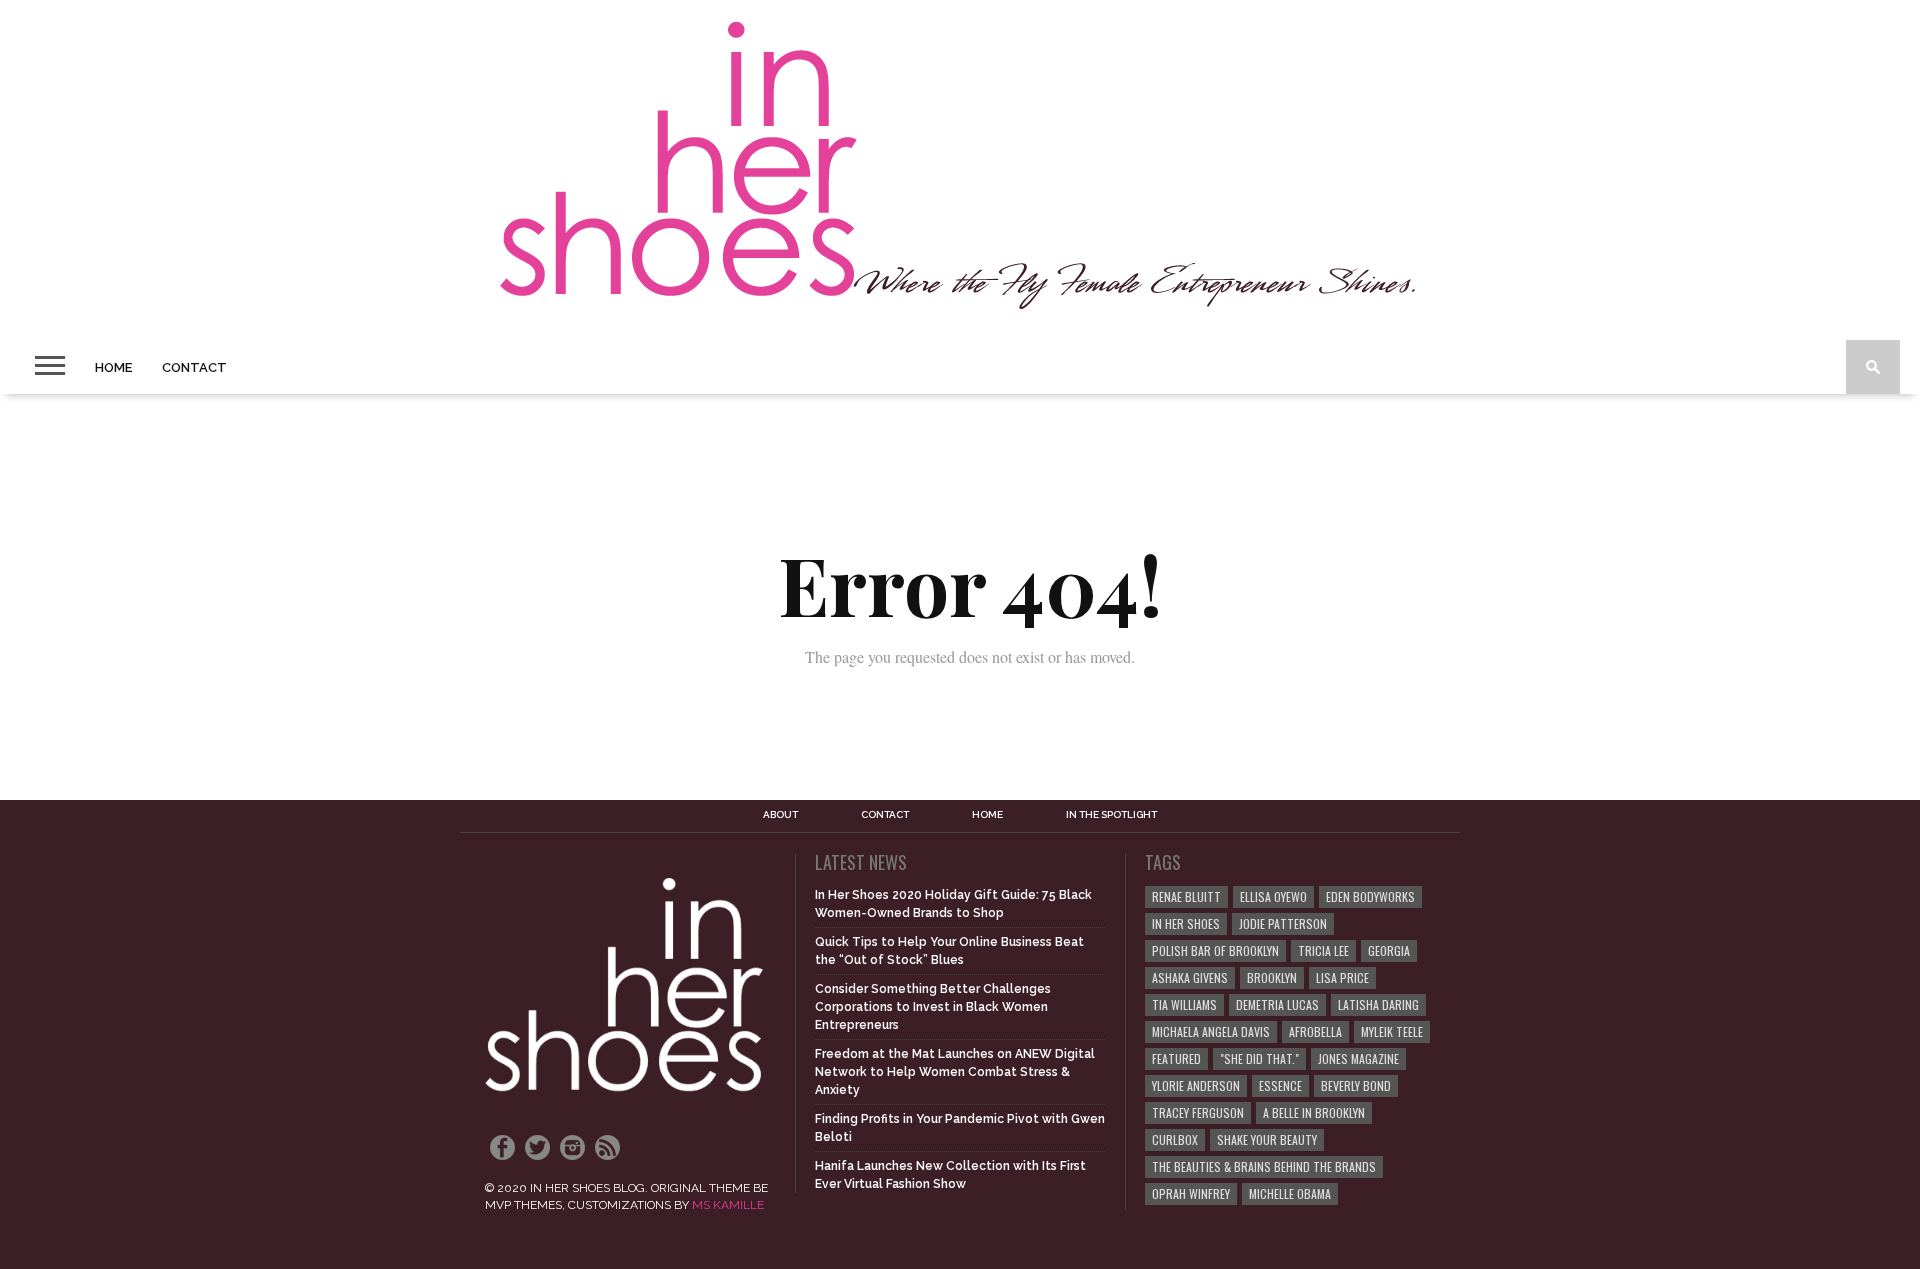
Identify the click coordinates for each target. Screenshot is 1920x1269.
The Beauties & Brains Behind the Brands (1264, 1166)
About (780, 815)
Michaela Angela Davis (1211, 1031)
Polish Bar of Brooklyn (1215, 950)
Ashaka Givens (1190, 977)
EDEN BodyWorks (1370, 896)
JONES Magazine (1358, 1058)
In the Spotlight (1111, 815)
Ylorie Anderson (1196, 1085)
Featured (1176, 1058)
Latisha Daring (1378, 1004)
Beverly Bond (1356, 1085)
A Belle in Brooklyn (1314, 1112)
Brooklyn (1272, 977)
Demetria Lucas (1277, 1004)
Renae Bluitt (1186, 896)
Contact (194, 367)
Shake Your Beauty (1267, 1139)
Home (113, 367)
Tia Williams (1184, 1004)
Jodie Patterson (1283, 923)
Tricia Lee (1323, 950)
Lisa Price (1342, 977)
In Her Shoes (1186, 923)
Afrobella (1315, 1031)
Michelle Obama (1290, 1193)
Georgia (1389, 950)
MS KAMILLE (728, 1205)
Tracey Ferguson (1198, 1112)
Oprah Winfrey (1191, 1193)
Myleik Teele (1392, 1031)
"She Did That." (1259, 1058)
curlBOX (1175, 1139)
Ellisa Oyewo (1273, 896)
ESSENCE (1280, 1085)
